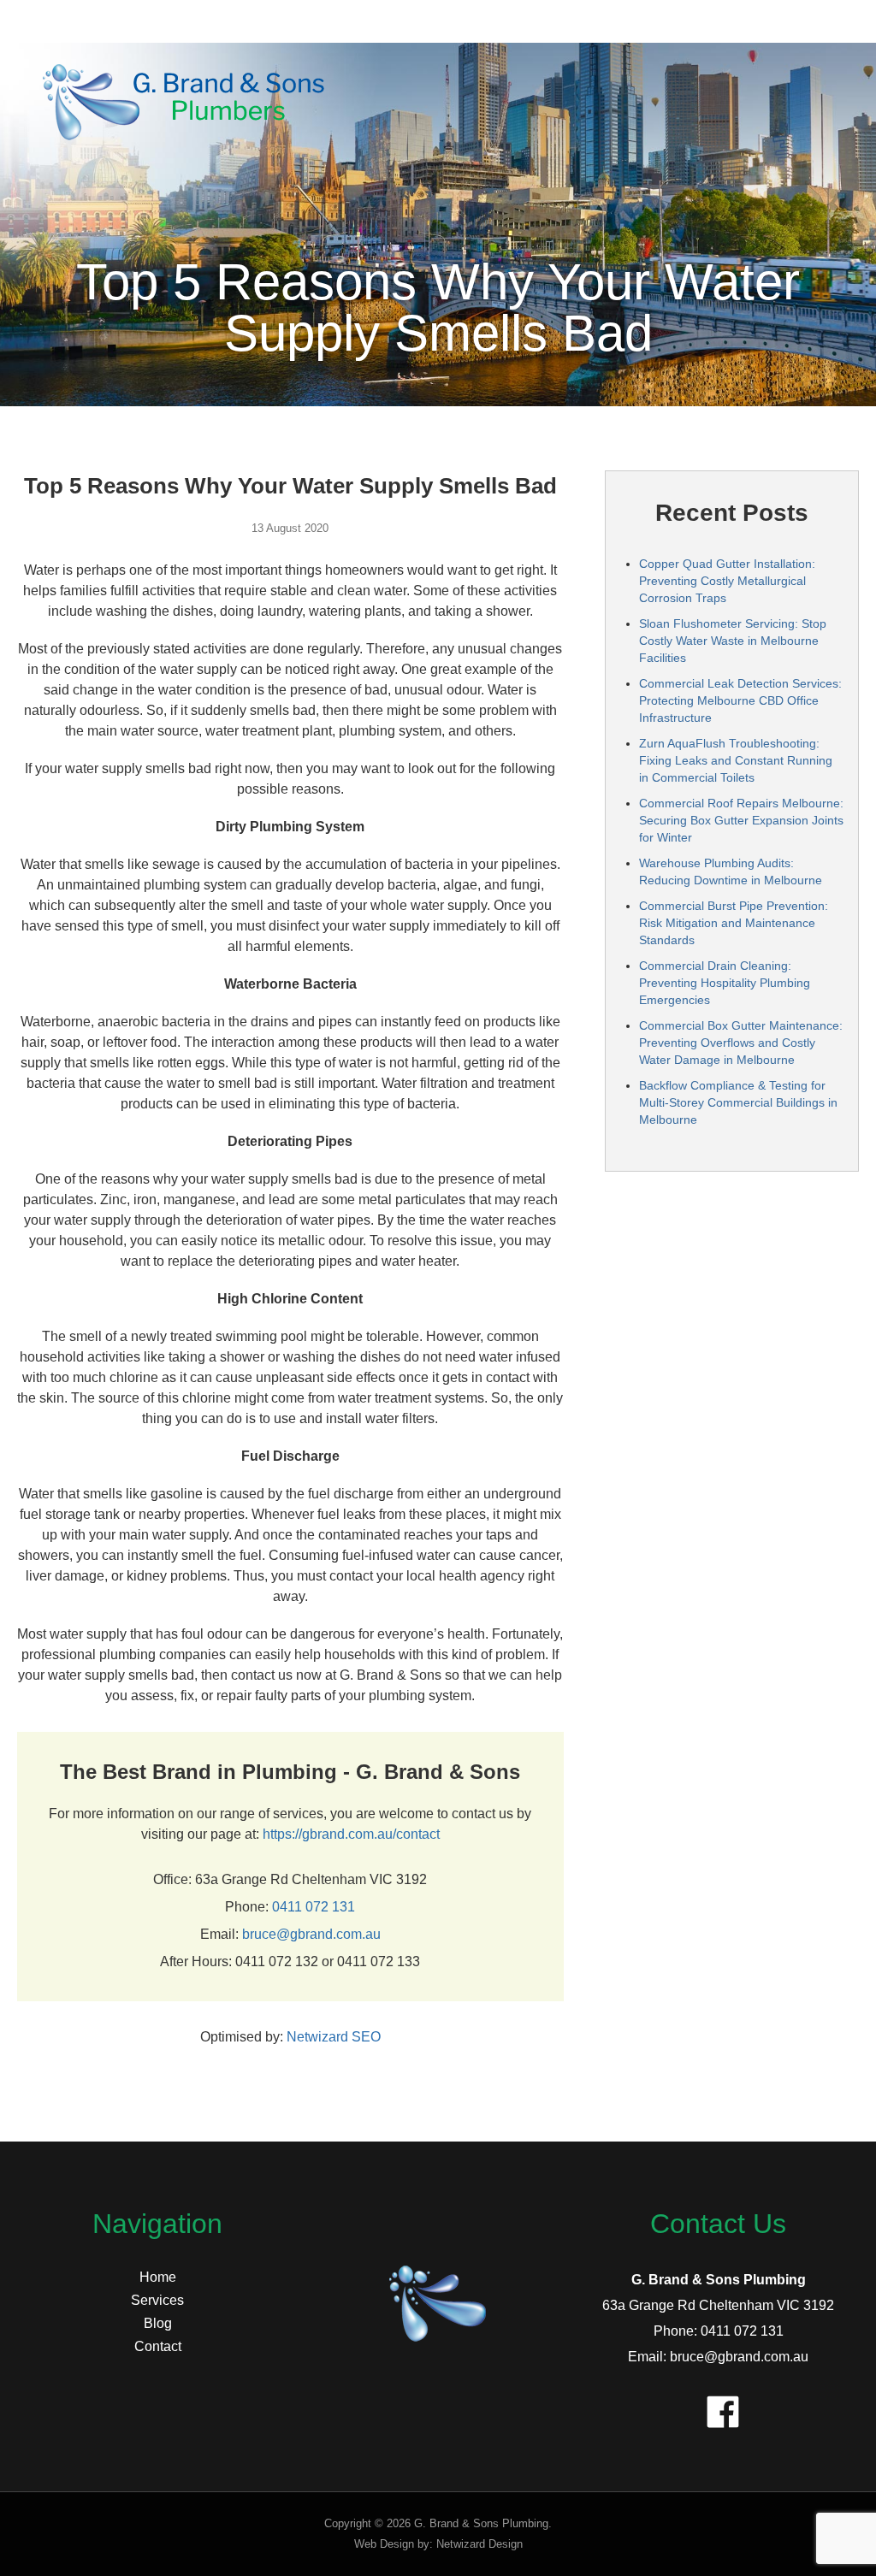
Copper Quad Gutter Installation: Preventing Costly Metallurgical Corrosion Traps (727, 581)
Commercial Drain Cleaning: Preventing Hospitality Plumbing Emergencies (725, 983)
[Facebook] (719, 2408)
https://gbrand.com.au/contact (351, 1834)
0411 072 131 (314, 1907)
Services (157, 2300)
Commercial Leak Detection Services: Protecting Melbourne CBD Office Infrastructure (740, 700)
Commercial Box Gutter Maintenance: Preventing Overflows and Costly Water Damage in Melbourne (741, 1043)
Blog (158, 2323)
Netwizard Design (479, 2544)
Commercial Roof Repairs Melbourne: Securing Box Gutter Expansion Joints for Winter (741, 820)
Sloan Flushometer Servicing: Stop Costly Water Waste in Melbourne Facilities (733, 641)
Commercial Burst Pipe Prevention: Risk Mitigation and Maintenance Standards (734, 923)
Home (158, 2277)
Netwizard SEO (334, 2037)
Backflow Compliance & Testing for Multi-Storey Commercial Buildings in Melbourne (738, 1102)
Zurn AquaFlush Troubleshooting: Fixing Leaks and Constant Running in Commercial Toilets (736, 760)
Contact (158, 2346)
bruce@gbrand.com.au (311, 1934)
